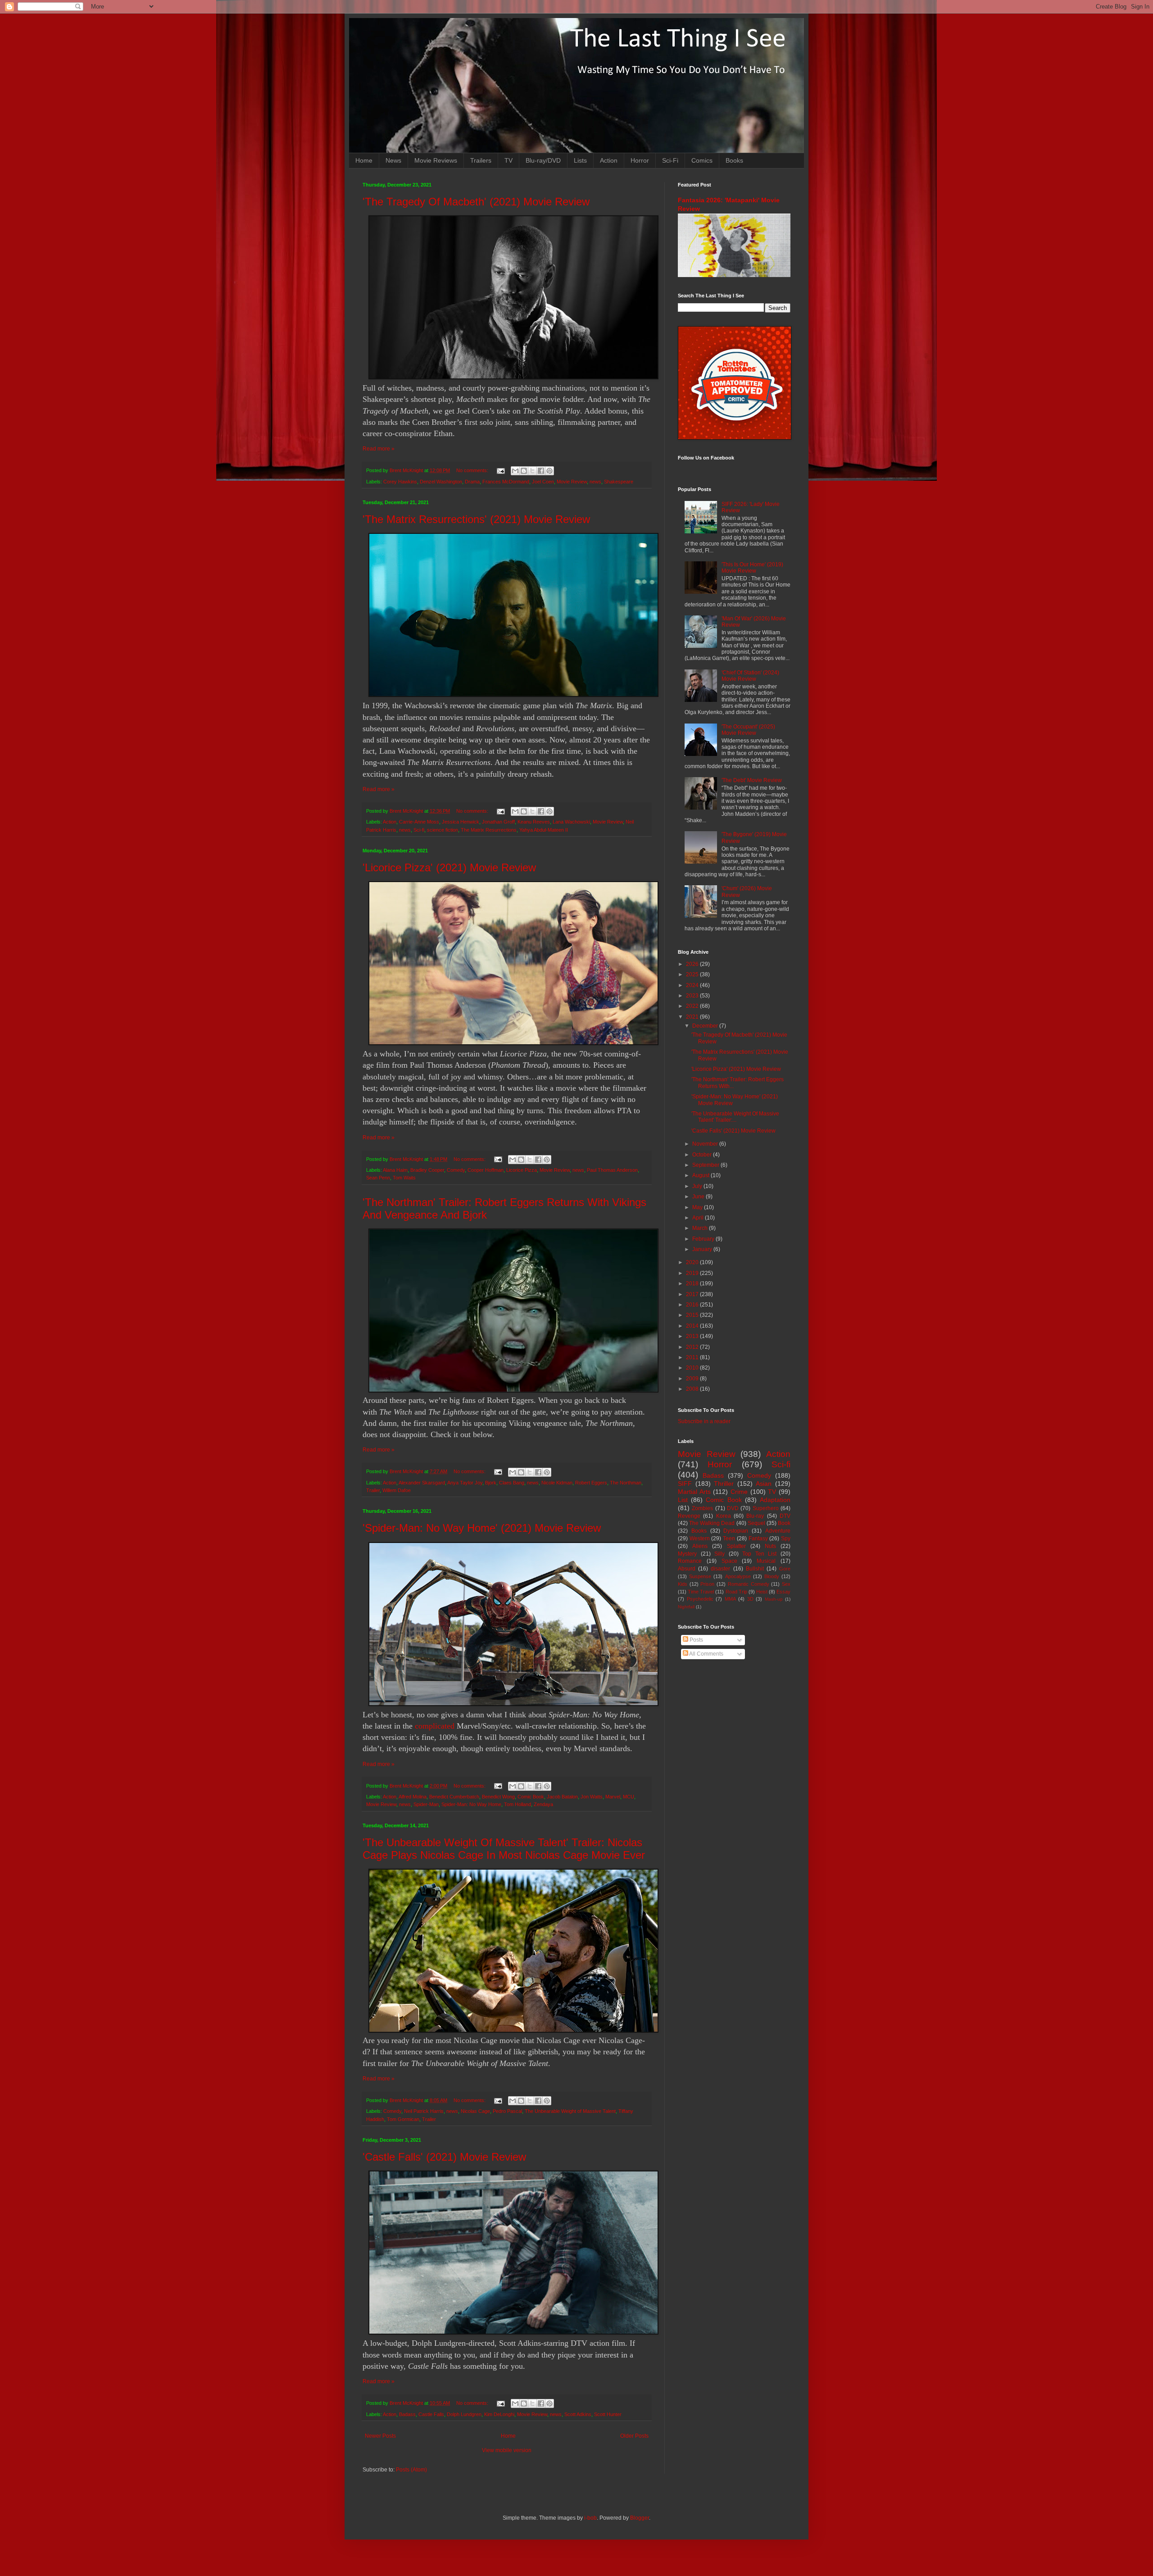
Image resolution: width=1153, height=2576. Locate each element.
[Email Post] (500, 470)
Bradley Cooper (427, 1170)
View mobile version (507, 2450)
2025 (693, 974)
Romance (690, 1561)
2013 (693, 1336)
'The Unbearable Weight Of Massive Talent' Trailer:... (735, 1117)
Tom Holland (517, 1804)
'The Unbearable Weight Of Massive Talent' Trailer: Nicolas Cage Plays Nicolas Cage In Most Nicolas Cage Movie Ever (504, 1849)
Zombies (702, 1508)
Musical (766, 1561)
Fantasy (758, 1538)
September (706, 1165)
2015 (693, 1315)
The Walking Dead (712, 1523)
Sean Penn (378, 1178)
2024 (693, 985)
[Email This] (515, 471)
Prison (707, 1584)
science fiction (443, 830)
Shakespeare (619, 482)
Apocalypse (738, 1576)
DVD (733, 1508)
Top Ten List (759, 1554)
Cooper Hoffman (486, 1170)
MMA (730, 1599)
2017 (693, 1294)
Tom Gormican (403, 2119)
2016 (693, 1305)
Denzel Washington (441, 482)
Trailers (481, 160)
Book (784, 1523)
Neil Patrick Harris (424, 2111)
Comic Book (531, 1797)
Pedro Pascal (507, 2111)
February (704, 1239)
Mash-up (774, 1599)
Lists (580, 160)
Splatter (736, 1546)
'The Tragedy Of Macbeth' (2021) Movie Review (476, 202)
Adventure (778, 1531)
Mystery (687, 1554)
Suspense (700, 1576)
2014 (693, 1326)
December (706, 1026)
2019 (693, 1273)
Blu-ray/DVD (543, 160)
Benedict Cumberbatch (454, 1797)
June (699, 1197)
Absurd (687, 1569)
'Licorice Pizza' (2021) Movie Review (449, 867)
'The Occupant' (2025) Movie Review (748, 730)
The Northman (626, 1483)
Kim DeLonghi (499, 2414)
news (595, 482)
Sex (786, 1584)
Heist (762, 1592)
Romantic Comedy (749, 1584)
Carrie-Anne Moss (419, 822)
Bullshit (755, 1569)
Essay (783, 1592)
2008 (693, 1389)
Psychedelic (700, 1599)
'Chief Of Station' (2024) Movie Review (750, 676)
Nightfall (686, 1607)
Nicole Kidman (557, 1483)
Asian (764, 1484)
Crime (739, 1492)
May (698, 1207)
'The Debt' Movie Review (752, 780)
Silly (719, 1554)
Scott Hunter (608, 2414)
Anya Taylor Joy (465, 1483)
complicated (435, 1726)
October (703, 1155)
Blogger (640, 2518)
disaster (720, 1569)
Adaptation (775, 1500)
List (683, 1500)
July (698, 1186)
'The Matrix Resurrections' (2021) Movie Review (476, 519)
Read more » (379, 449)
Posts (696, 1640)
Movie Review (572, 482)
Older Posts (634, 2436)
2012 (693, 1347)
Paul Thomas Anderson (612, 1170)
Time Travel (701, 1592)
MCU (629, 1797)
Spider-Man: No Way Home (471, 1804)
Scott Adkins (578, 2414)
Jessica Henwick (461, 822)
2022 (693, 1006)
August (701, 1175)
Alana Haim (395, 1170)
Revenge (689, 1516)
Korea (724, 1516)
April (699, 1218)
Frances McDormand (506, 482)
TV (508, 160)
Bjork (491, 1483)
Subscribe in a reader (704, 1421)
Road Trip (736, 1592)
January (703, 1249)
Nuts (770, 1546)
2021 (693, 1017)
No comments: (473, 470)
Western (700, 1538)
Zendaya (543, 1804)
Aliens (700, 1546)
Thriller (724, 1484)
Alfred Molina (413, 1797)
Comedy (456, 1170)
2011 (693, 1357)
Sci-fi (419, 830)
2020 (693, 1262)
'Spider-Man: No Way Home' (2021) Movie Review (482, 1528)
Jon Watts (592, 1797)
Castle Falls (431, 2414)
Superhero (766, 1508)
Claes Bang (512, 1483)
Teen (729, 1538)
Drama (472, 482)
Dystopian (736, 1531)
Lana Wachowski (571, 822)
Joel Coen (543, 482)
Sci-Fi (670, 160)
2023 (693, 996)
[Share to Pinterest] (549, 471)
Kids (683, 1584)
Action (609, 160)
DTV (785, 1516)
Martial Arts (694, 1492)
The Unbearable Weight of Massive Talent (570, 2111)
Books (734, 160)
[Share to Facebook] (541, 471)
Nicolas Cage (475, 2111)
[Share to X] (532, 471)
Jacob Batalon (562, 1797)
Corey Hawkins (400, 482)
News (393, 160)
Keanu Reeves (534, 822)
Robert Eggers (591, 1483)
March (701, 1228)
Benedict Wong (498, 1797)
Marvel (613, 1797)
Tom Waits (404, 1178)
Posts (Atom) (411, 2470)
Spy (786, 1538)
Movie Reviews (436, 160)
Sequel (756, 1523)
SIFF (685, 1484)
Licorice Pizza (522, 1170)
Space (729, 1561)
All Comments (706, 1654)
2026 (693, 964)
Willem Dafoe (397, 1490)
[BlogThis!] (524, 471)
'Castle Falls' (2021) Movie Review (444, 2157)
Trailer (373, 1490)
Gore (785, 1569)
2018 (693, 1283)
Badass (407, 2414)
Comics (702, 160)
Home (364, 160)
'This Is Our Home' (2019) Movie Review (752, 568)
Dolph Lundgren (464, 2414)
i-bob (590, 2518)
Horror (640, 160)
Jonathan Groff (498, 822)
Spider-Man (426, 1804)
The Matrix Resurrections (489, 830)
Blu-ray (755, 1516)
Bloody (772, 1576)
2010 (693, 1368)
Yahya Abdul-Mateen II (544, 830)
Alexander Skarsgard (422, 1483)
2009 (693, 1379)
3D (750, 1599)
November (706, 1144)
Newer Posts (380, 2436)
